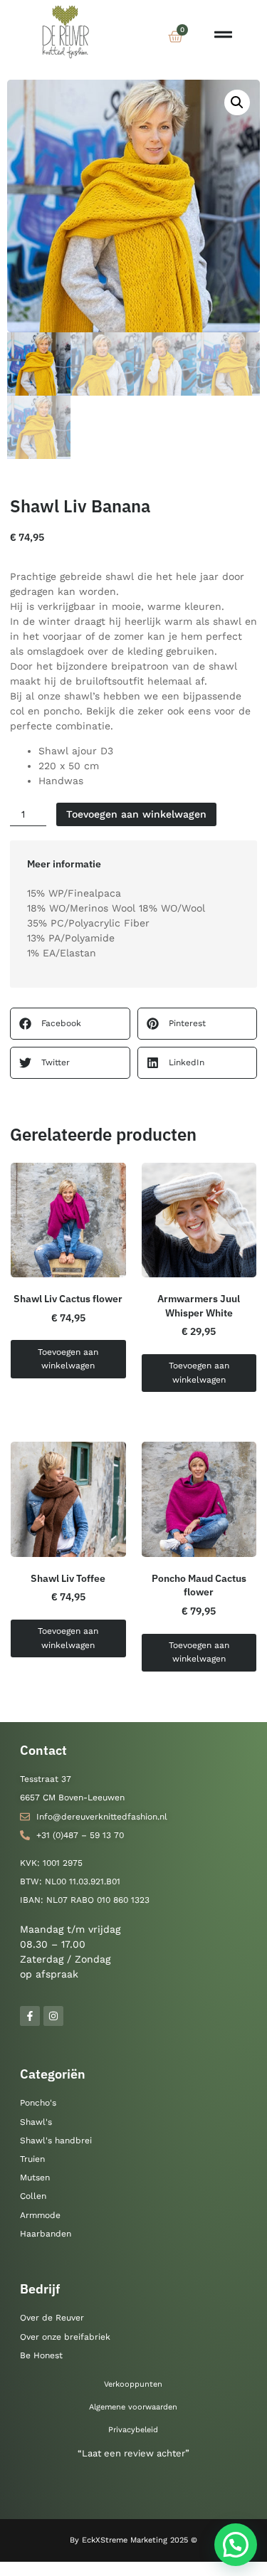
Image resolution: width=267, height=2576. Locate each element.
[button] (237, 102)
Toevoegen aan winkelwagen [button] (68, 1359)
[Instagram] (53, 2016)
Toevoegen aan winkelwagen (136, 814)
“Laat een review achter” (133, 2453)
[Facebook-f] (30, 2016)
